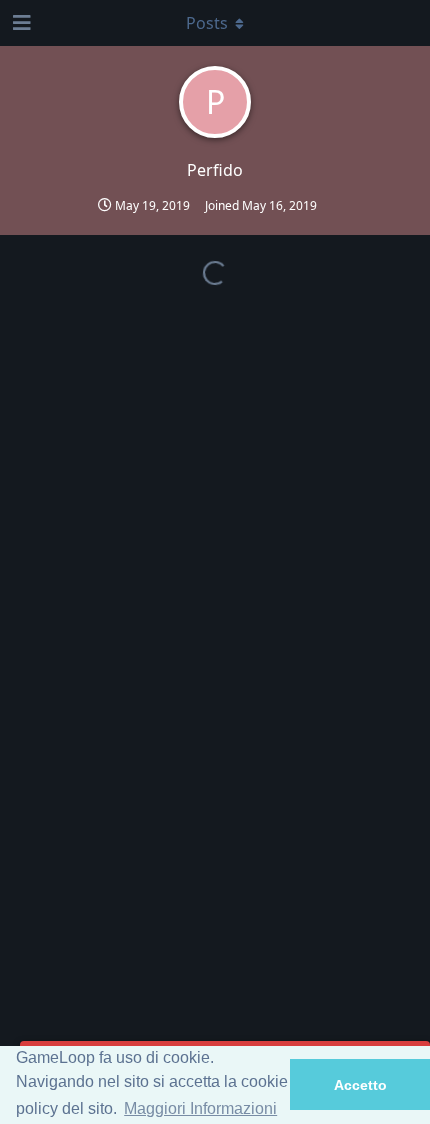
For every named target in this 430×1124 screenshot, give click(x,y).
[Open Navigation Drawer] (20, 23)
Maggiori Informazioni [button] (200, 1108)
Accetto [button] (360, 1085)
